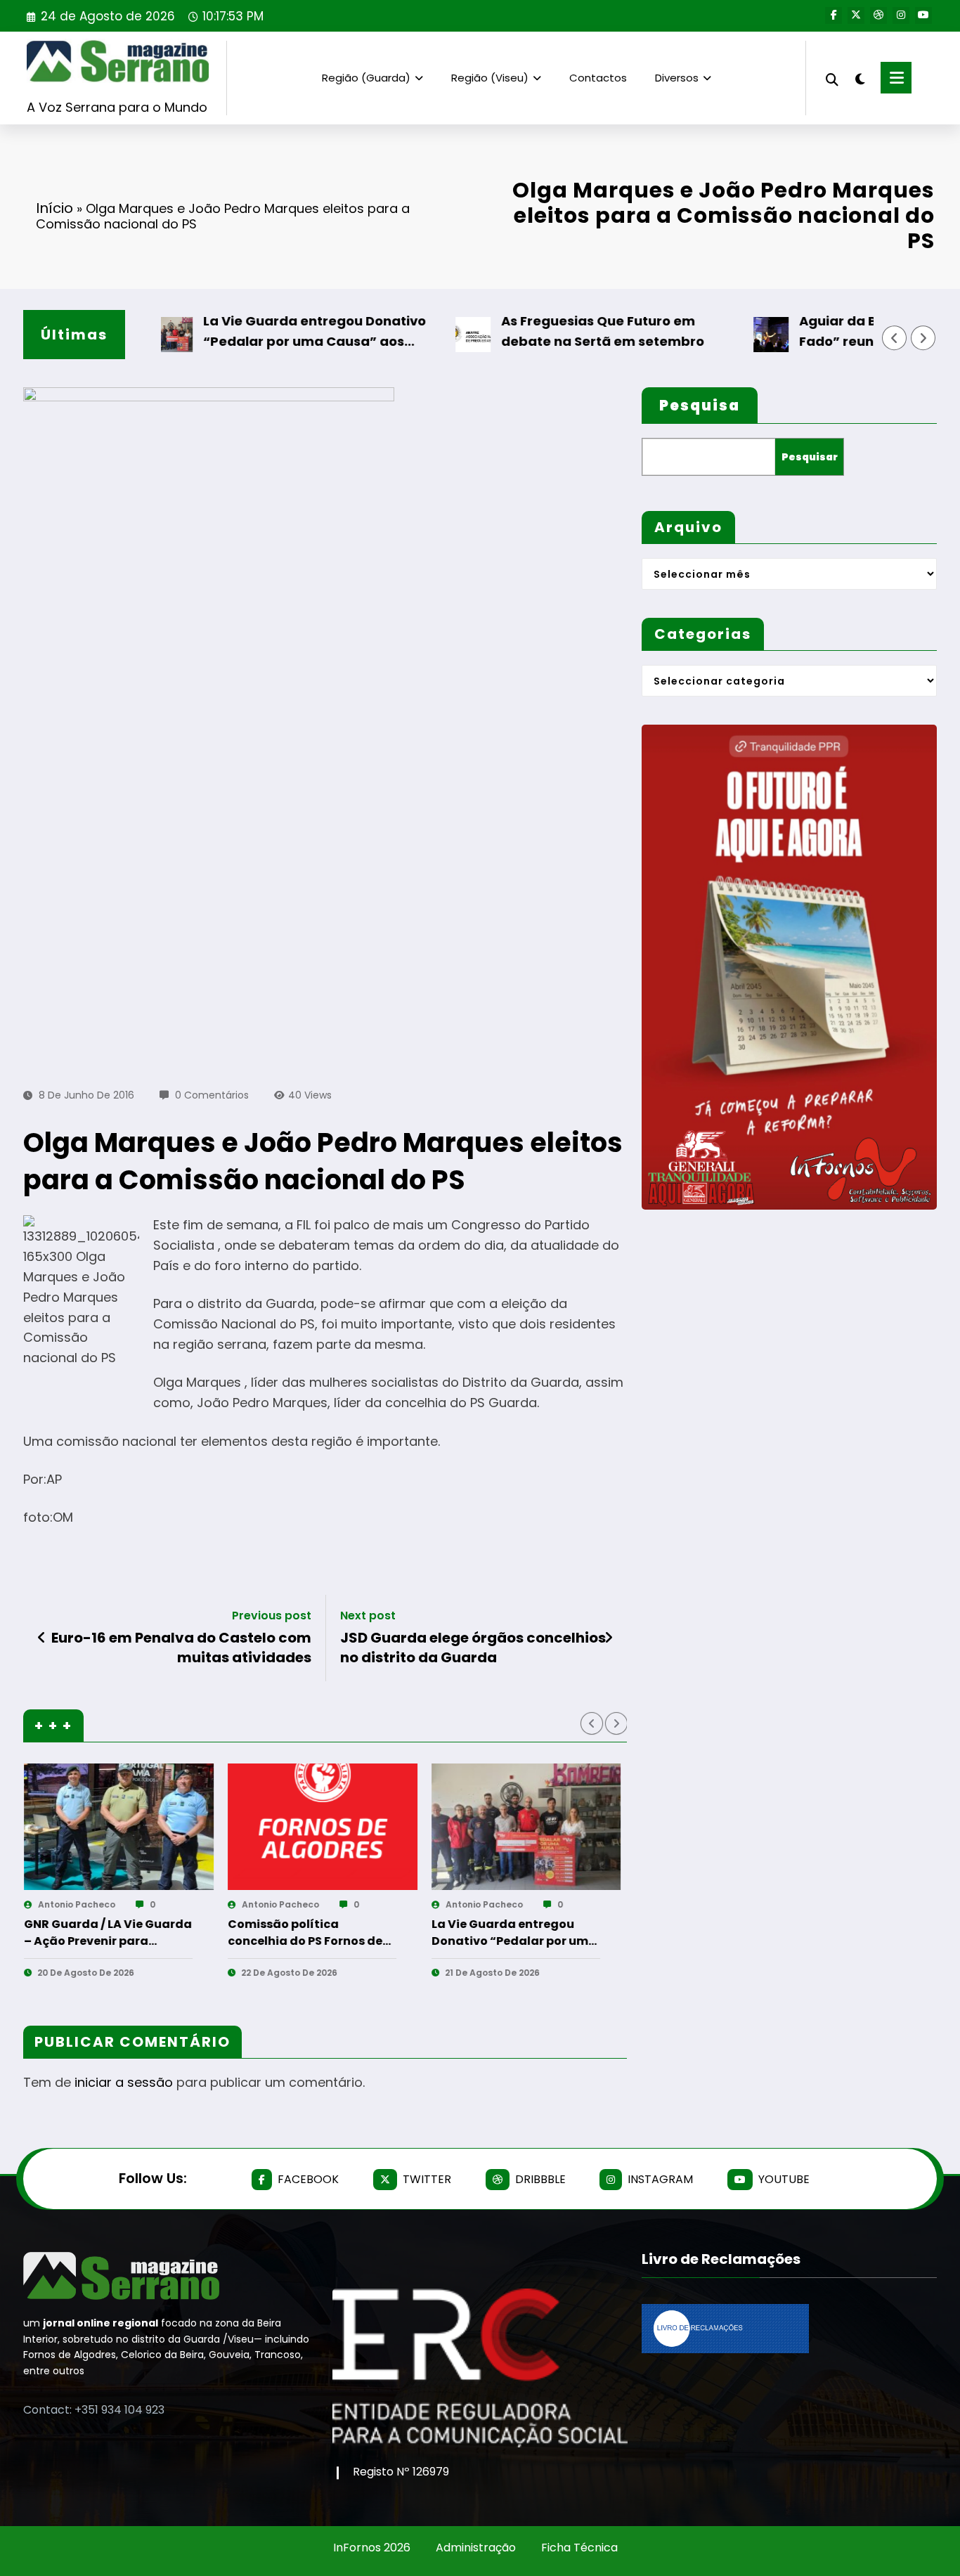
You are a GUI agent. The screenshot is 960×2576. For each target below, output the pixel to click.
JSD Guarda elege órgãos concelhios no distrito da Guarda (473, 1648)
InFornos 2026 (372, 2548)
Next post (368, 1616)
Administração (476, 2548)
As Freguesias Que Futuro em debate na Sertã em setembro (546, 331)
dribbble (540, 2179)
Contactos (598, 78)
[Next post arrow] (609, 1638)
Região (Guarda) (366, 78)
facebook (308, 2179)
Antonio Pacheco (176, 1904)
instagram (660, 2179)
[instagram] (901, 15)
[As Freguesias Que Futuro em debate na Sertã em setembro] (422, 1827)
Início (54, 208)
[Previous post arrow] (42, 1638)
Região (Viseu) (490, 78)
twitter (427, 2179)
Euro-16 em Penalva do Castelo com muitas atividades (181, 1648)
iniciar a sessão (124, 2082)
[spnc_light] (860, 77)
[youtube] (923, 15)
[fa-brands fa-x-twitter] (856, 15)
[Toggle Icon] (896, 78)
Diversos (677, 78)
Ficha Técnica (579, 2548)
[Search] (832, 78)
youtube (784, 2179)
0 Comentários (212, 1095)
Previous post (272, 1616)
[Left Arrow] (895, 338)
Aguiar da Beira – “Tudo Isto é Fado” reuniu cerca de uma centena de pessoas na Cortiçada (614, 1933)
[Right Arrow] (923, 338)
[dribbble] (878, 15)
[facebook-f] (833, 15)
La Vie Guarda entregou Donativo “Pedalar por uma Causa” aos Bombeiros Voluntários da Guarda (261, 332)
